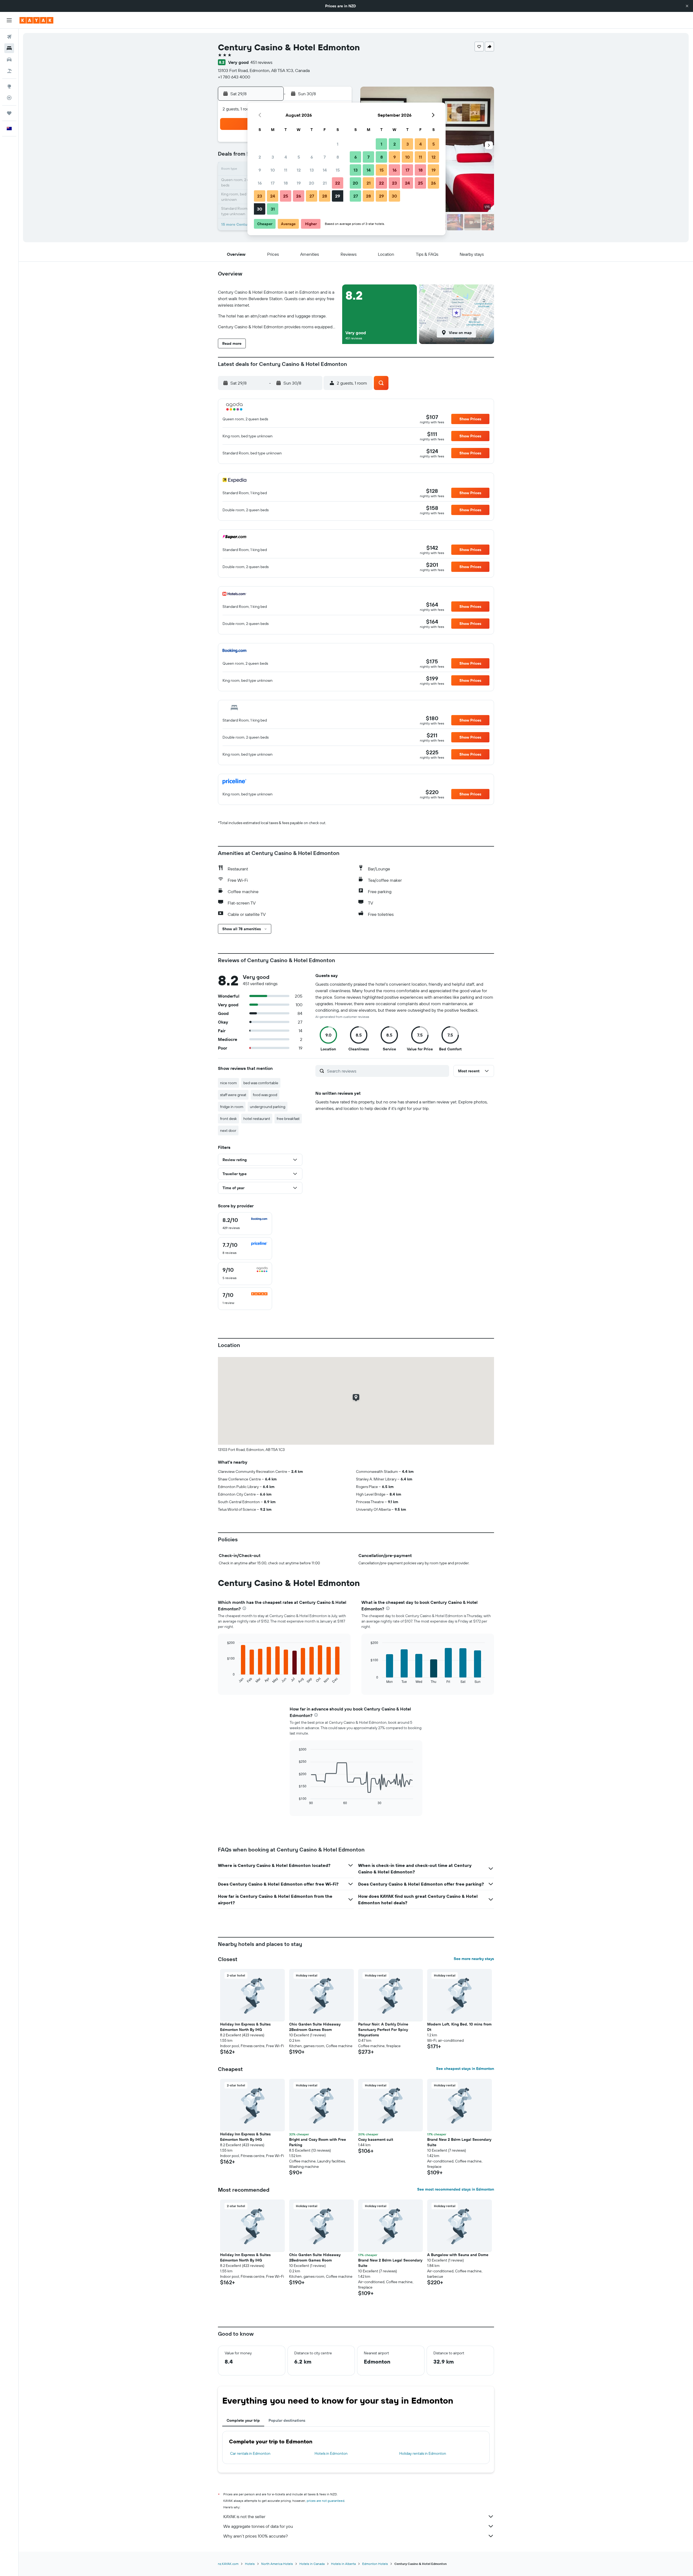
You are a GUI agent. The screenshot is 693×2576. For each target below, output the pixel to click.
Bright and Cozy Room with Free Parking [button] (318, 2142)
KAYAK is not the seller (244, 2516)
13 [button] (312, 170)
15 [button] (338, 170)
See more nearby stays (474, 1959)
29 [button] (338, 196)
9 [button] (260, 170)
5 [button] (299, 157)
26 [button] (299, 196)
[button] (687, 6)
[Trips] (9, 113)
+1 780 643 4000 (234, 77)
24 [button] (273, 196)
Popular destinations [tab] (287, 2420)
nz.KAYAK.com (228, 2564)
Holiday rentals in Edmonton (423, 2453)
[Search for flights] (9, 37)
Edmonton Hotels (375, 2564)
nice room (228, 1083)
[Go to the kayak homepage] (36, 20)
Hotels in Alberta (343, 2564)
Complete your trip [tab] (243, 2420)
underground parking (268, 1107)
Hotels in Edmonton (331, 2453)
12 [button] (299, 170)
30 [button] (260, 209)
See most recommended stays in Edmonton (456, 2189)
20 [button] (312, 183)
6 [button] (312, 157)
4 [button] (286, 157)
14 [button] (325, 170)
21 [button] (325, 183)
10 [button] (273, 170)
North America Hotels (277, 2564)
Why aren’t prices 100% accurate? (256, 2536)
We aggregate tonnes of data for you (258, 2526)
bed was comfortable (261, 1083)
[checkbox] (245, 1224)
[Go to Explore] (9, 86)
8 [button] (338, 157)
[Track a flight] (9, 98)
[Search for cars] (9, 60)
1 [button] (338, 144)
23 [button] (260, 196)
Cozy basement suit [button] (376, 2139)
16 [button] (260, 183)
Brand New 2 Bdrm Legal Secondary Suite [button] (459, 2142)
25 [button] (286, 196)
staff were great (233, 1095)
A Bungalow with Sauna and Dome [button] (458, 2255)
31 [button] (273, 209)
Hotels (250, 2564)
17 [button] (273, 183)
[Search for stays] (9, 48)
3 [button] (273, 157)
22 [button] (338, 183)
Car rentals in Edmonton (250, 2453)
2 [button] (260, 157)
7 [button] (325, 157)
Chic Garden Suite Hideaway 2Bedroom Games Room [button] (315, 2027)
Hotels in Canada (312, 2564)
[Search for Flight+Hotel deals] (9, 71)
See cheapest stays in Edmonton (465, 2069)
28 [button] (325, 196)
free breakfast (288, 1119)
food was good (265, 1095)
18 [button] (286, 183)
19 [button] (299, 183)
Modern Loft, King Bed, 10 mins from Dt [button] (459, 2027)
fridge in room (232, 1107)
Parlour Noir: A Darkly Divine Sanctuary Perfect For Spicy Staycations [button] (383, 2030)
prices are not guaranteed (326, 2501)
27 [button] (312, 196)
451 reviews (261, 62)
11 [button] (286, 170)
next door (228, 1130)
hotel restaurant (257, 1119)
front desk (228, 1119)
